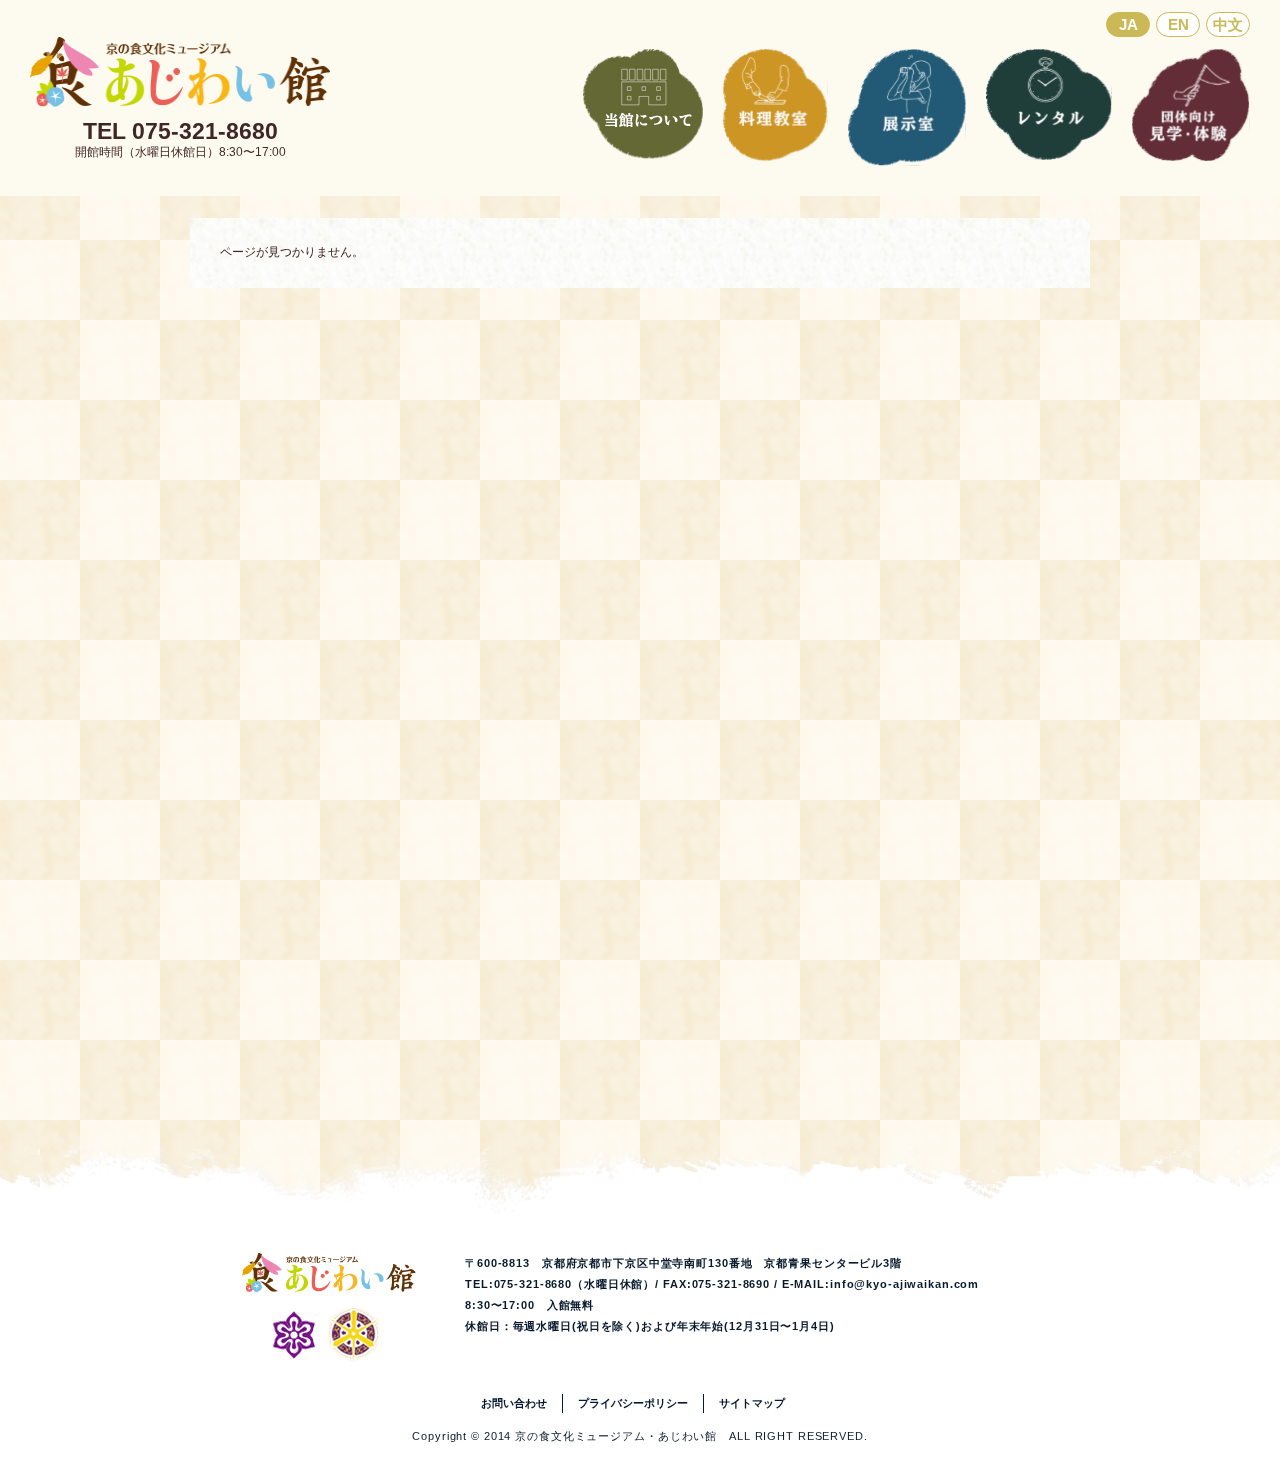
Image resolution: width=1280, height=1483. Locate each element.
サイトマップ (752, 1403)
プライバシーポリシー (633, 1403)
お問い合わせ (514, 1403)
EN (1178, 24)
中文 (1228, 24)
